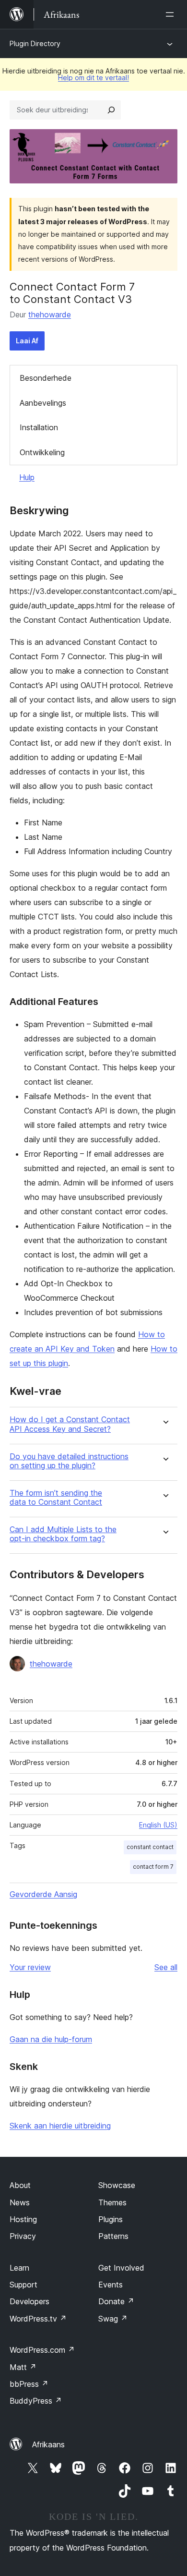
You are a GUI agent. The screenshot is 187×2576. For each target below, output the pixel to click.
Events (111, 2285)
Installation (39, 427)
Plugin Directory (35, 43)
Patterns (113, 2236)
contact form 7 (153, 1867)
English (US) (158, 1825)
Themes (112, 2202)
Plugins (111, 2219)
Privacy (23, 2236)
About (20, 2185)
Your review (30, 1967)
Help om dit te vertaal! (93, 78)
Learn (19, 2268)
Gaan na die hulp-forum (51, 2039)
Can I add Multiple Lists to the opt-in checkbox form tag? (63, 1534)
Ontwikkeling (42, 452)
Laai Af (27, 341)
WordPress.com (42, 2350)
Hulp (27, 477)
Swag (113, 2319)
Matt (23, 2367)
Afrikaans (48, 2444)
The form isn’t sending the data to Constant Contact (56, 1498)
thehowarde (50, 314)
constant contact (150, 1847)
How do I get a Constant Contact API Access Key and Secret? (70, 1424)
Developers (29, 2301)
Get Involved (121, 2268)
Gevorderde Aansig (43, 1894)
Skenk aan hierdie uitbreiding (60, 2126)
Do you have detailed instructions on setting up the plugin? (69, 1461)
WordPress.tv (38, 2319)
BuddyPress (36, 2401)
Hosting (23, 2219)
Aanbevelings (43, 403)
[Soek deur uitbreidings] (111, 110)
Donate (116, 2301)
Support (23, 2285)
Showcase (117, 2185)
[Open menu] (172, 14)
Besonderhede (46, 378)
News (20, 2202)
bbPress (29, 2384)
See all (166, 1967)
